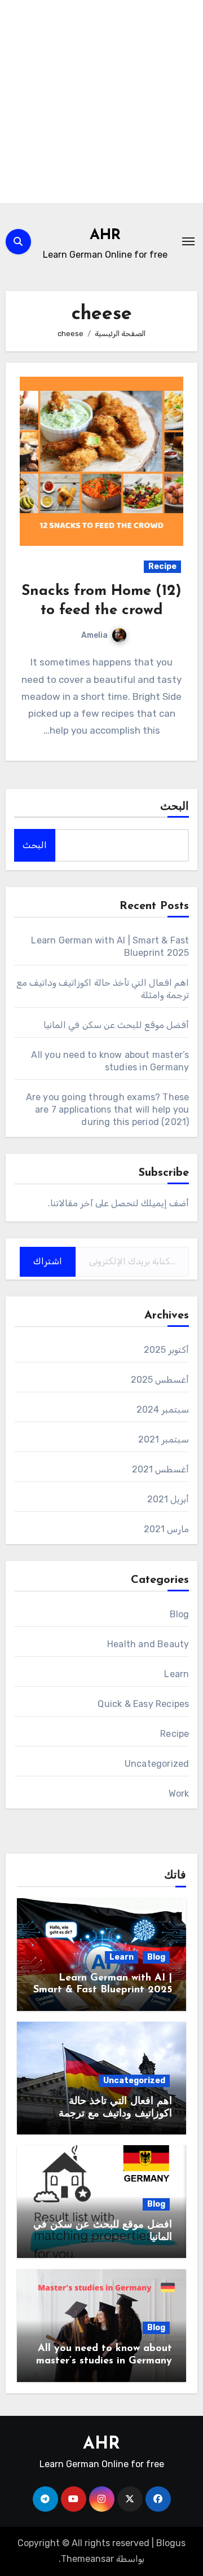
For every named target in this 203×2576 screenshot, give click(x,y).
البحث (175, 807)
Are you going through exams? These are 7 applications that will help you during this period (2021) (108, 1110)
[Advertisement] (101, 102)
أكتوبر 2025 (166, 1350)
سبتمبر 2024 (163, 1410)
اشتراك (48, 1261)
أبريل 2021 (168, 1499)
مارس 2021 (166, 1529)
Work (179, 1794)
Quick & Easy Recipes (143, 1704)
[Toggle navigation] (188, 241)
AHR (105, 235)
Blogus (171, 2543)
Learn (176, 1674)
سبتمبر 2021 (164, 1439)
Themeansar (87, 2559)
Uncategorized (157, 1764)
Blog (180, 1614)
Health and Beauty (148, 1644)
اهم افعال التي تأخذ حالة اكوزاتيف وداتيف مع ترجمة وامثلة (115, 2114)
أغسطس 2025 (160, 1380)
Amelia (94, 635)
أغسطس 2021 (160, 1469)
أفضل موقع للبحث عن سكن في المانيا (116, 1025)
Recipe (162, 566)
